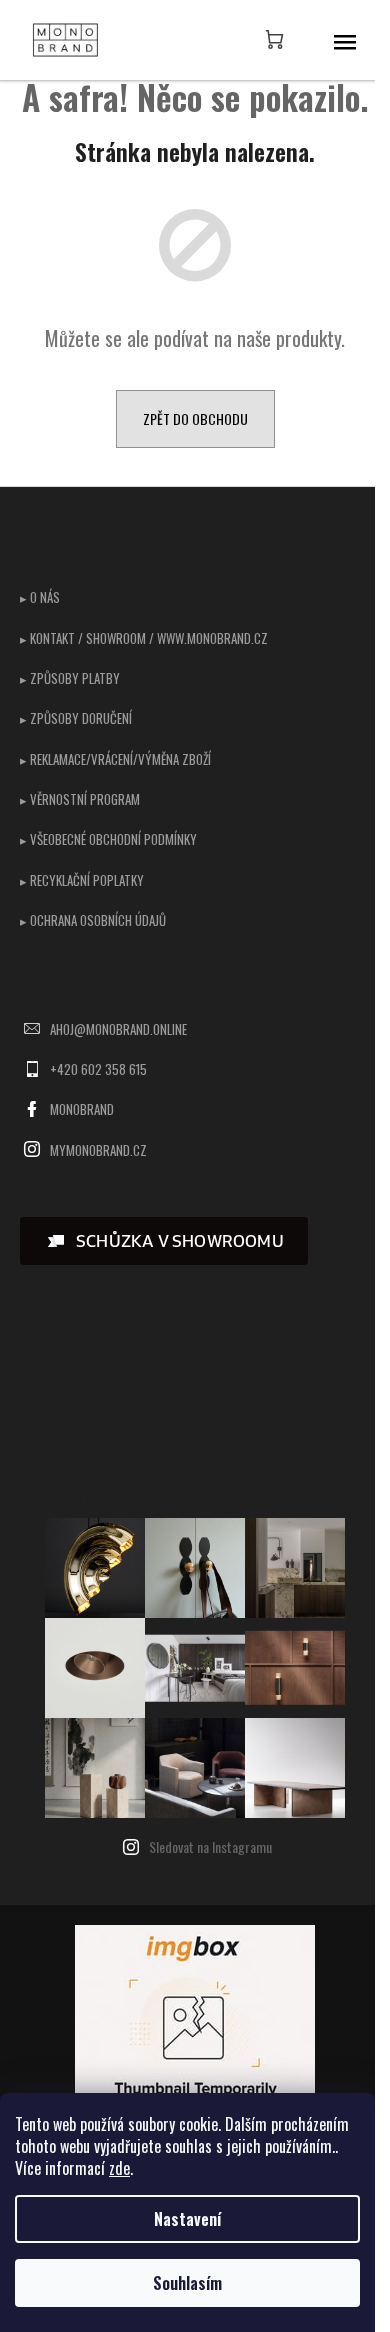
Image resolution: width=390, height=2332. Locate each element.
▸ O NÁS (40, 597)
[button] (164, 1241)
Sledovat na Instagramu (210, 1846)
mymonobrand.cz (98, 1150)
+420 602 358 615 (98, 1069)
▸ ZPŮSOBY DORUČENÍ (76, 718)
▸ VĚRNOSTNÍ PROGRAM (80, 799)
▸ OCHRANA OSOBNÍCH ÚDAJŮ (93, 920)
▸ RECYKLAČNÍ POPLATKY (82, 880)
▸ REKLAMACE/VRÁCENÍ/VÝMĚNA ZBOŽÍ (115, 759)
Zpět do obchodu (195, 418)
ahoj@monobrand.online (118, 1029)
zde (119, 2168)
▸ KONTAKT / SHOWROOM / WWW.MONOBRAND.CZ (144, 638)
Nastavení (187, 2219)
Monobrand (82, 1109)
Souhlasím (187, 2283)
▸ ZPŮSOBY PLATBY (70, 678)
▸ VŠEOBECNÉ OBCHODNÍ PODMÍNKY (108, 839)
